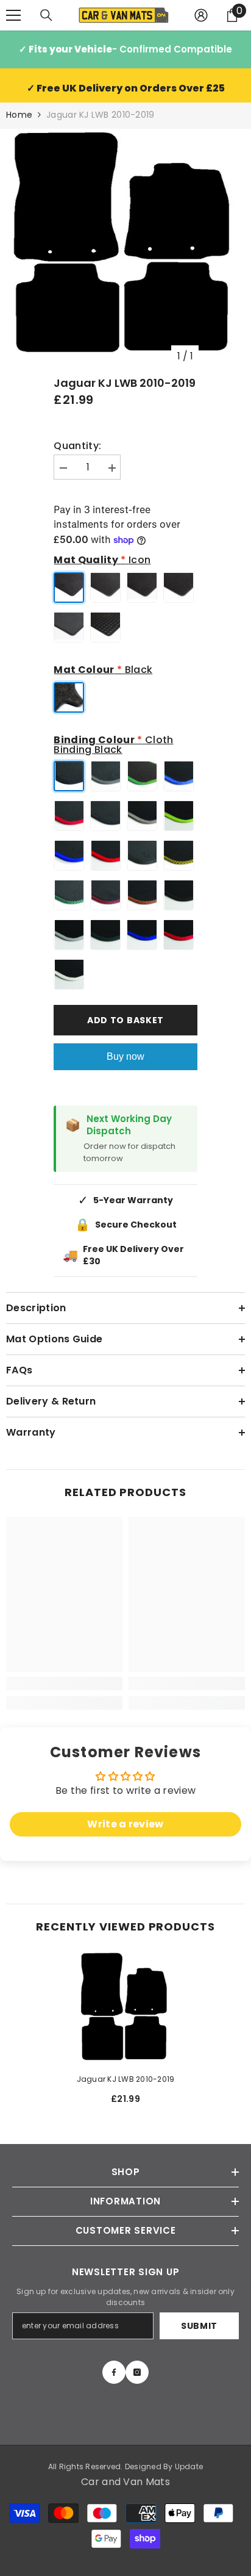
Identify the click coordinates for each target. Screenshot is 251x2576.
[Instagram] (137, 2372)
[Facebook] (114, 2372)
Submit (199, 2326)
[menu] (13, 15)
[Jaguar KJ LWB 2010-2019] (126, 2009)
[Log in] (201, 15)
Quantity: (77, 446)
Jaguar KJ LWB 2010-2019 (126, 2079)
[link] (64, 1683)
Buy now (125, 1056)
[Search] (46, 15)
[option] (125, 248)
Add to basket (125, 1020)
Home (19, 115)
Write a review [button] (125, 1824)
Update (189, 2466)
